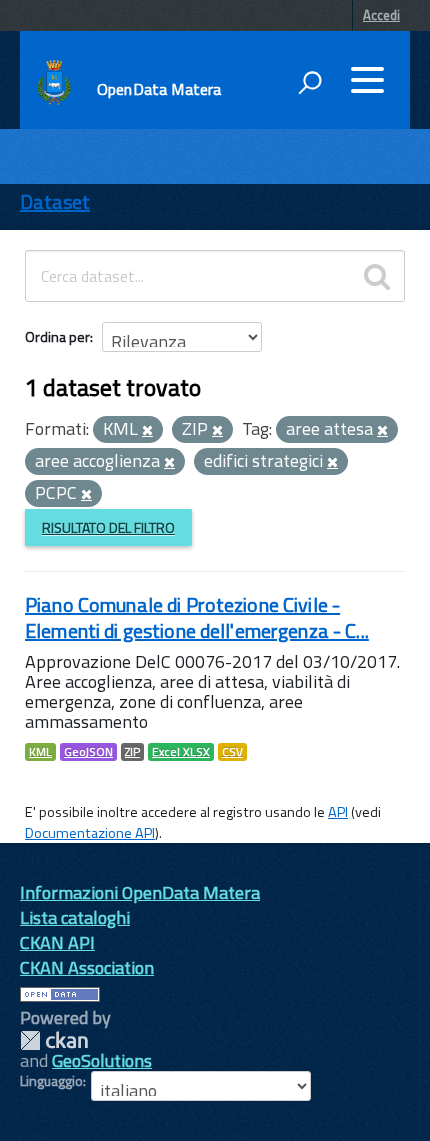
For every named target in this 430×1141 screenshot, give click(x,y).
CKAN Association (87, 967)
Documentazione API (90, 833)
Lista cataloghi (75, 917)
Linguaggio (51, 1081)
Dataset (55, 201)
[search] (377, 276)
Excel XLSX (181, 752)
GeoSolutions (102, 1060)
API (338, 812)
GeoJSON (88, 752)
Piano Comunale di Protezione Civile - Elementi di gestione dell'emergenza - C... (197, 617)
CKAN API (57, 942)
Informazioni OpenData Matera (140, 892)
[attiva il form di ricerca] (310, 82)
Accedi (381, 15)
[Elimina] (147, 431)
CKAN (54, 1040)
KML (40, 752)
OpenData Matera (159, 89)
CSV (232, 752)
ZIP (132, 752)
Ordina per (57, 336)
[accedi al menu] (367, 80)
